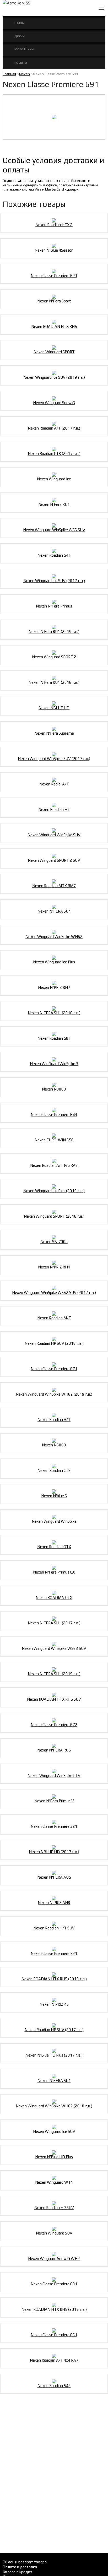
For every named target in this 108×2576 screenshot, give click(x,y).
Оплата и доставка (20, 2567)
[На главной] (33, 8)
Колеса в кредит (17, 2572)
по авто (21, 62)
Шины (19, 23)
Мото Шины (24, 49)
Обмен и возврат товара (25, 2562)
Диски (20, 36)
